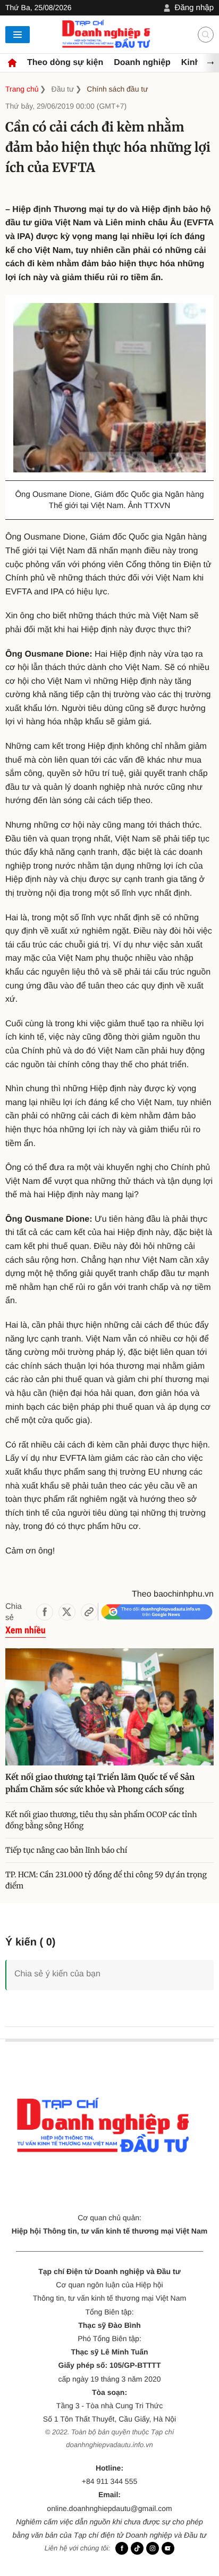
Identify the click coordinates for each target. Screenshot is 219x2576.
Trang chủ (22, 89)
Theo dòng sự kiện (65, 63)
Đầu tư (63, 89)
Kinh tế (196, 63)
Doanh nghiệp (142, 63)
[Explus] (109, 1963)
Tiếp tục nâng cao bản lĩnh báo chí (67, 1850)
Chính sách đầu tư (117, 89)
